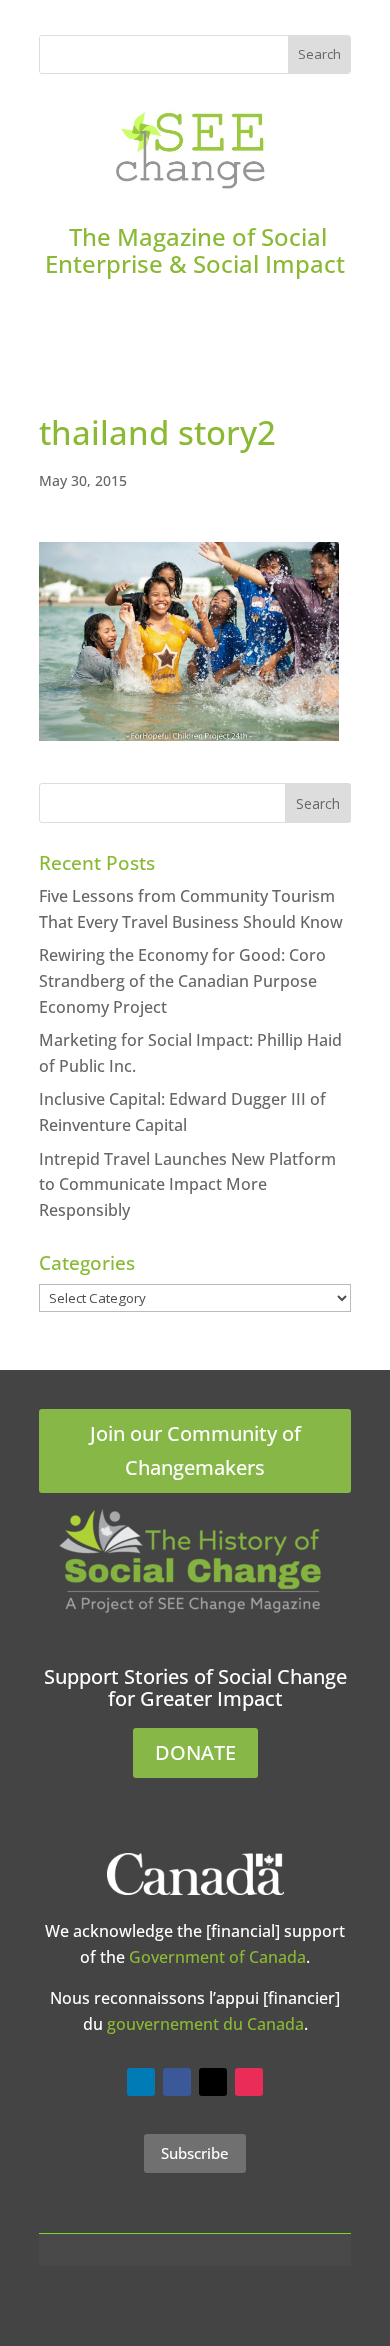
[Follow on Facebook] (177, 2082)
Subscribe (195, 2153)
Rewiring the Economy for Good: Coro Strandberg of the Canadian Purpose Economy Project (182, 980)
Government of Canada (217, 1957)
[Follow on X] (213, 2082)
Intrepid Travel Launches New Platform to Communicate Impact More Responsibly (187, 1184)
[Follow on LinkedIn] (141, 2082)
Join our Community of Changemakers (195, 1450)
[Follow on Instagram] (249, 2082)
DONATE (195, 1752)
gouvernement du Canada (205, 2024)
